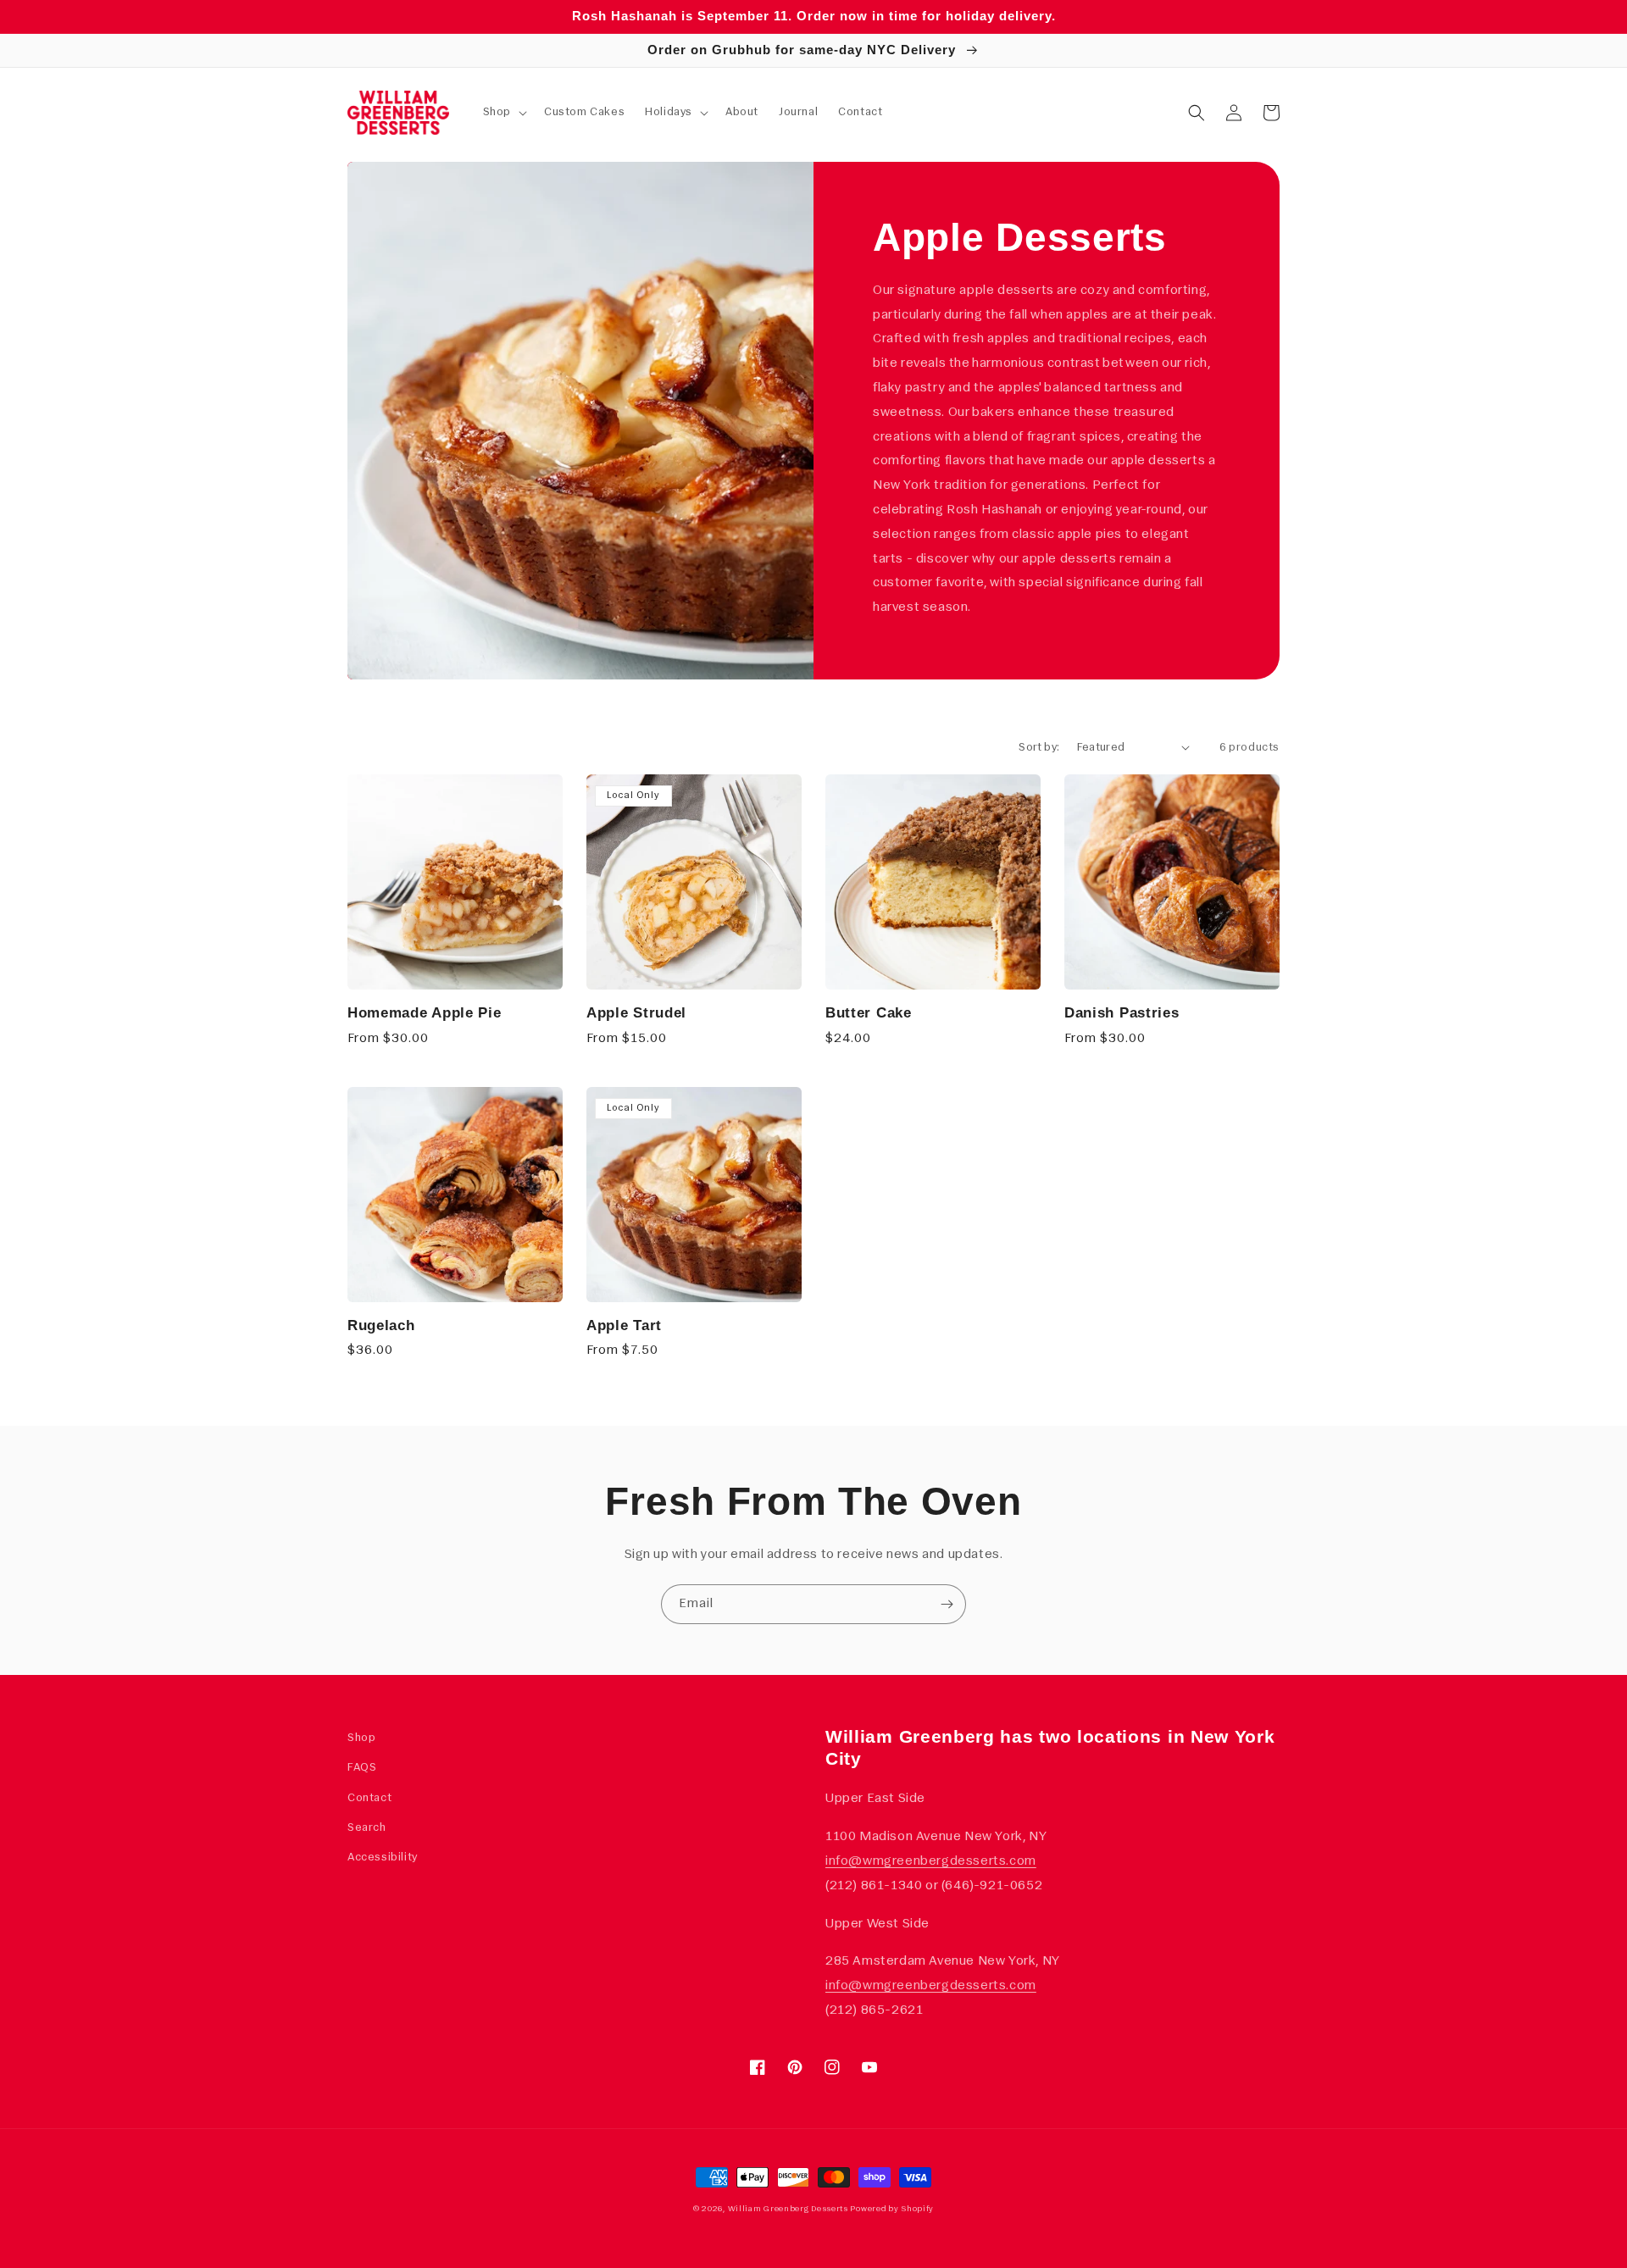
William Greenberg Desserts (788, 2209)
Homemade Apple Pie (424, 1012)
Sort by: (1039, 748)
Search (367, 1828)
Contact (369, 1798)
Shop (361, 1738)
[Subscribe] (947, 1604)
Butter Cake (869, 1012)
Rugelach (381, 1325)
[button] (503, 113)
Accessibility (383, 1858)
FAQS (362, 1768)
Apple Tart (624, 1325)
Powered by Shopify (892, 2209)
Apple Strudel (636, 1012)
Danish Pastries (1122, 1012)
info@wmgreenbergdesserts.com (931, 1861)
